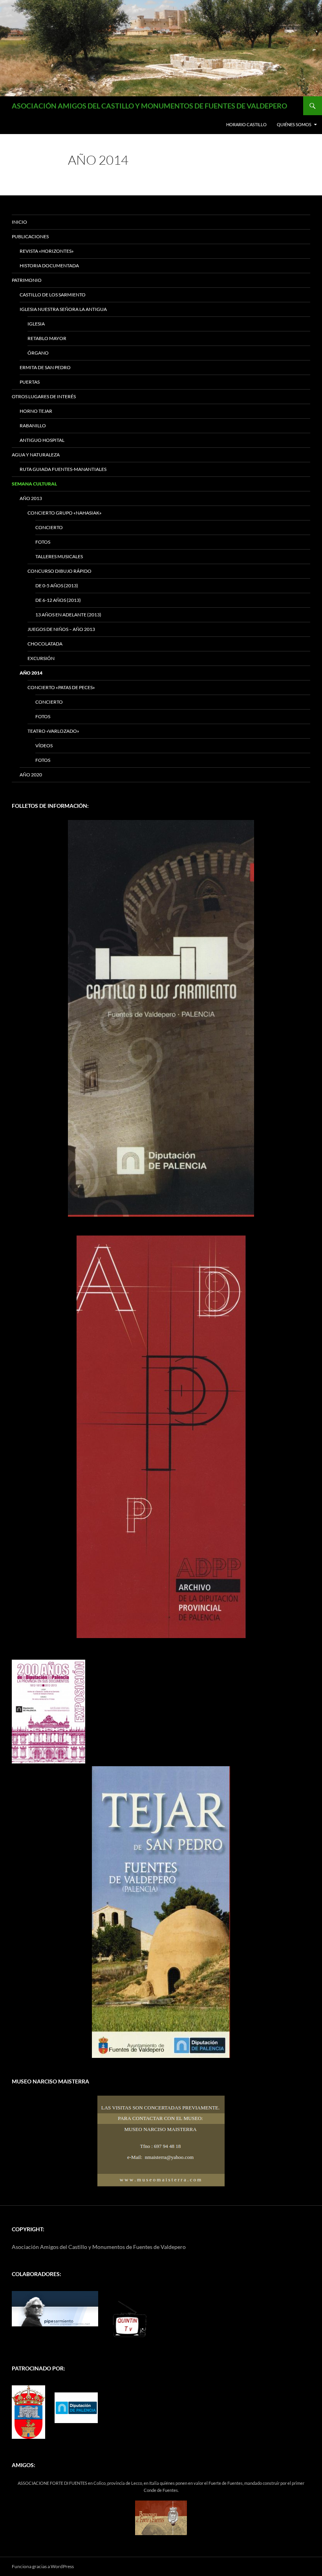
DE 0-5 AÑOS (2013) (57, 586)
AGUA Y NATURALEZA (36, 455)
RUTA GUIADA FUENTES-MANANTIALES (63, 469)
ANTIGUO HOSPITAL (42, 440)
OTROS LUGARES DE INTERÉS (44, 396)
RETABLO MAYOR (47, 338)
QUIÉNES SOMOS (294, 124)
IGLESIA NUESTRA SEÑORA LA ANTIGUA (63, 309)
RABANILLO (33, 426)
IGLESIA (36, 324)
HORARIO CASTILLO (246, 124)
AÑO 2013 (31, 498)
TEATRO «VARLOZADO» (53, 731)
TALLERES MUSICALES (59, 556)
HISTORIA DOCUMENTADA (49, 266)
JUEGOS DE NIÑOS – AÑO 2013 (61, 629)
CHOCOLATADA (45, 644)
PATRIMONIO (27, 280)
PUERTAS (30, 382)
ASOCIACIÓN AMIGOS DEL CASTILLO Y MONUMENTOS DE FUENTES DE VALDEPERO (149, 106)
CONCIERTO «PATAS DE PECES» (61, 687)
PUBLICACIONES (30, 236)
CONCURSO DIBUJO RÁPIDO (59, 571)
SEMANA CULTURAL (34, 484)
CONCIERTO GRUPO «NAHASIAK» (65, 513)
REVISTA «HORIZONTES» (47, 251)
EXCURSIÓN (41, 658)
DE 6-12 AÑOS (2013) (58, 600)
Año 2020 (31, 775)
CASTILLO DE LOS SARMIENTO (53, 295)
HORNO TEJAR (36, 411)
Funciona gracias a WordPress (43, 2566)
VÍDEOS (44, 746)
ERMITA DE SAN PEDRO (45, 367)
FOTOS (43, 542)
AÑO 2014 (31, 673)
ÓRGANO (38, 353)
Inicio (19, 222)
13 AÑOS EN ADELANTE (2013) (68, 615)
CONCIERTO (49, 527)
